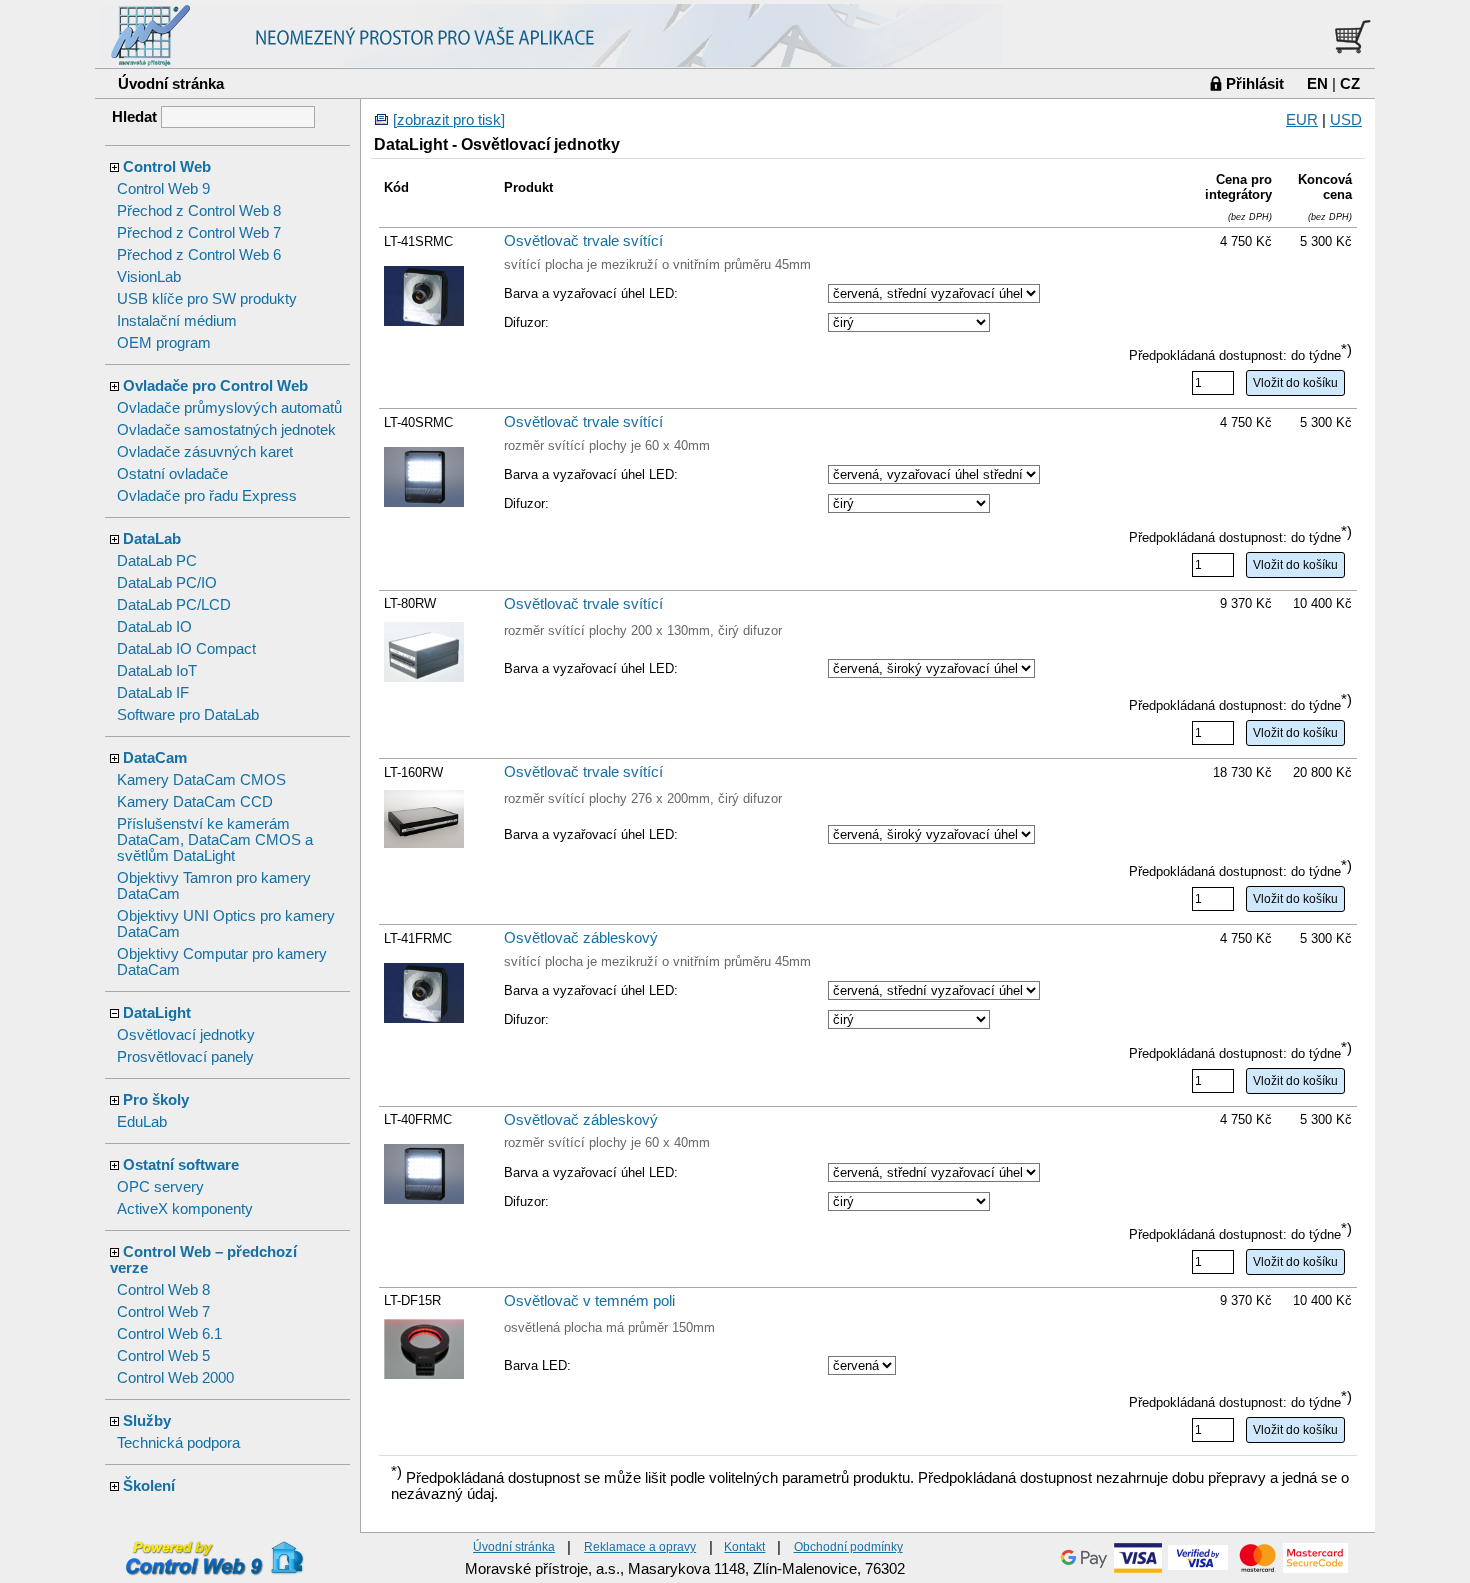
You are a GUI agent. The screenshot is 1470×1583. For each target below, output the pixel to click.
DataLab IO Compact (186, 649)
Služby (147, 1421)
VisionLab (149, 277)
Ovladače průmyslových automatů (229, 408)
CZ (1350, 83)
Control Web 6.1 (169, 1334)
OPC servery (160, 1187)
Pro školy (156, 1100)
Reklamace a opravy (640, 1546)
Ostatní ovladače (172, 474)
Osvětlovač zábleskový (581, 938)
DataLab (152, 539)
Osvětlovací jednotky (186, 1035)
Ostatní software (181, 1165)
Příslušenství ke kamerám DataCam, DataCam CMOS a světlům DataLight (215, 840)
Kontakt (744, 1546)
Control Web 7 (163, 1312)
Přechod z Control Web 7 (199, 233)
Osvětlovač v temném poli (589, 1301)
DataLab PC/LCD (174, 605)
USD (1346, 120)
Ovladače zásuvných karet (205, 452)
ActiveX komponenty (185, 1209)
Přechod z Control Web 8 (199, 211)
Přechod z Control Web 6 (199, 255)
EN (1317, 83)
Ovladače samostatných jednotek (226, 430)
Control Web (167, 167)
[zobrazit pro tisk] (449, 120)
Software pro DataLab (188, 715)
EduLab (142, 1122)
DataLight (157, 1013)
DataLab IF (153, 693)
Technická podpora (178, 1443)
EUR (1302, 120)
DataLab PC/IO (167, 583)
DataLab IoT (157, 671)
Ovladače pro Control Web (215, 386)
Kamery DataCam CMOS (201, 780)
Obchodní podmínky (848, 1546)
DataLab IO (154, 627)
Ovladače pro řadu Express (207, 496)
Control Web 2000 (175, 1378)
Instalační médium (177, 321)
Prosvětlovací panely (185, 1057)
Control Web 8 (163, 1290)
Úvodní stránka (171, 83)
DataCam (155, 758)
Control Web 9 (163, 189)
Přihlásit (1255, 83)
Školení (149, 1486)
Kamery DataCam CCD (195, 802)
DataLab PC (157, 561)
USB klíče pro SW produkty (207, 299)
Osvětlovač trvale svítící (583, 241)
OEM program (164, 343)
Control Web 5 (163, 1356)
